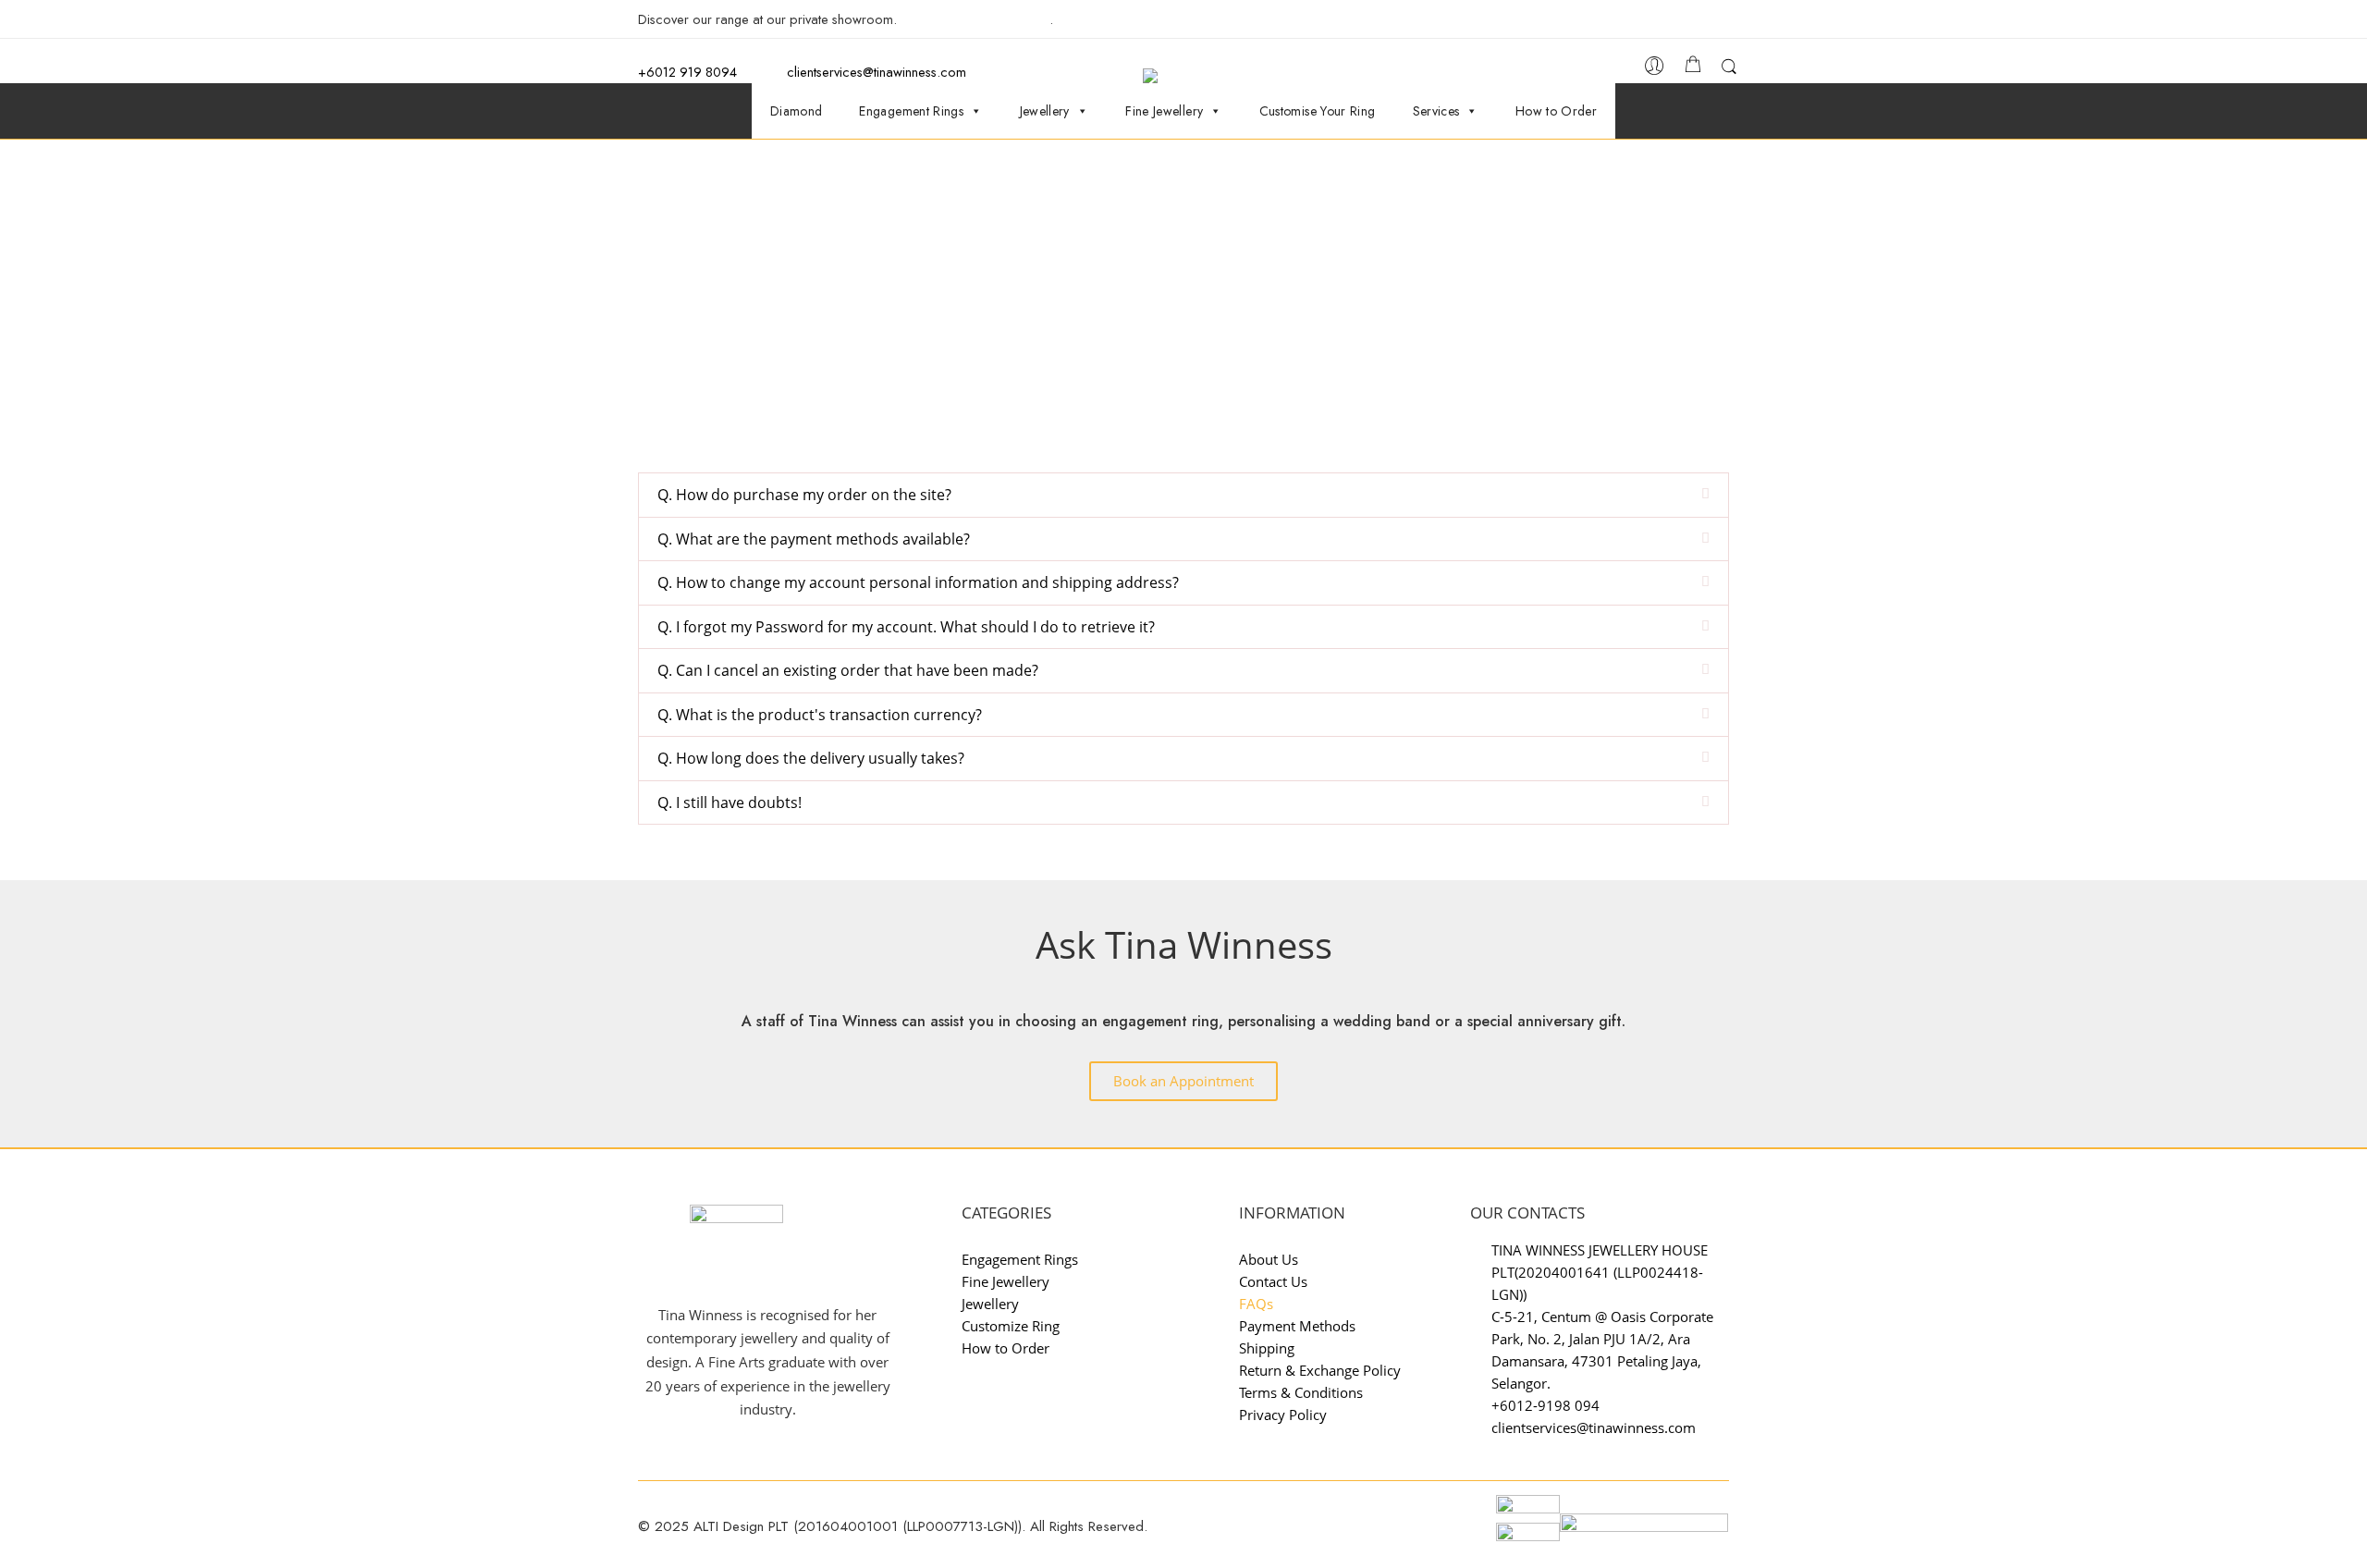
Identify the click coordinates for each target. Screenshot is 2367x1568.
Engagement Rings (911, 111)
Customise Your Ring (1318, 111)
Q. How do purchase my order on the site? (804, 495)
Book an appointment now (975, 19)
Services (1436, 111)
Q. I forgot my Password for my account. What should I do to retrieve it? (906, 627)
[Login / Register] (1655, 71)
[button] (1183, 1081)
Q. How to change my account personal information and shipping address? (918, 582)
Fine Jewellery (1164, 111)
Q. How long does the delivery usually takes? (811, 758)
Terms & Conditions (1301, 1392)
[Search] (1729, 70)
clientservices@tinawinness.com (875, 72)
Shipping (1267, 1348)
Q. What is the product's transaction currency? (820, 715)
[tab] (1183, 495)
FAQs (1256, 1304)
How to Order (1556, 111)
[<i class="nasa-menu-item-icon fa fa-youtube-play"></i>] (1729, 24)
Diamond (797, 111)
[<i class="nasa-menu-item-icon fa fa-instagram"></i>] (1699, 24)
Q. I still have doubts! (730, 802)
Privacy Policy (1283, 1415)
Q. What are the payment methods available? (814, 539)
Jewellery (1045, 111)
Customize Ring (1011, 1326)
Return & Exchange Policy (1320, 1370)
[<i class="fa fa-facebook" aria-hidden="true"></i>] (1675, 21)
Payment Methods (1297, 1326)
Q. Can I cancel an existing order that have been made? (848, 670)
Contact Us (1273, 1281)
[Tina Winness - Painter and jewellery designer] (1192, 76)
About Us (1269, 1259)
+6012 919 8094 (687, 72)
